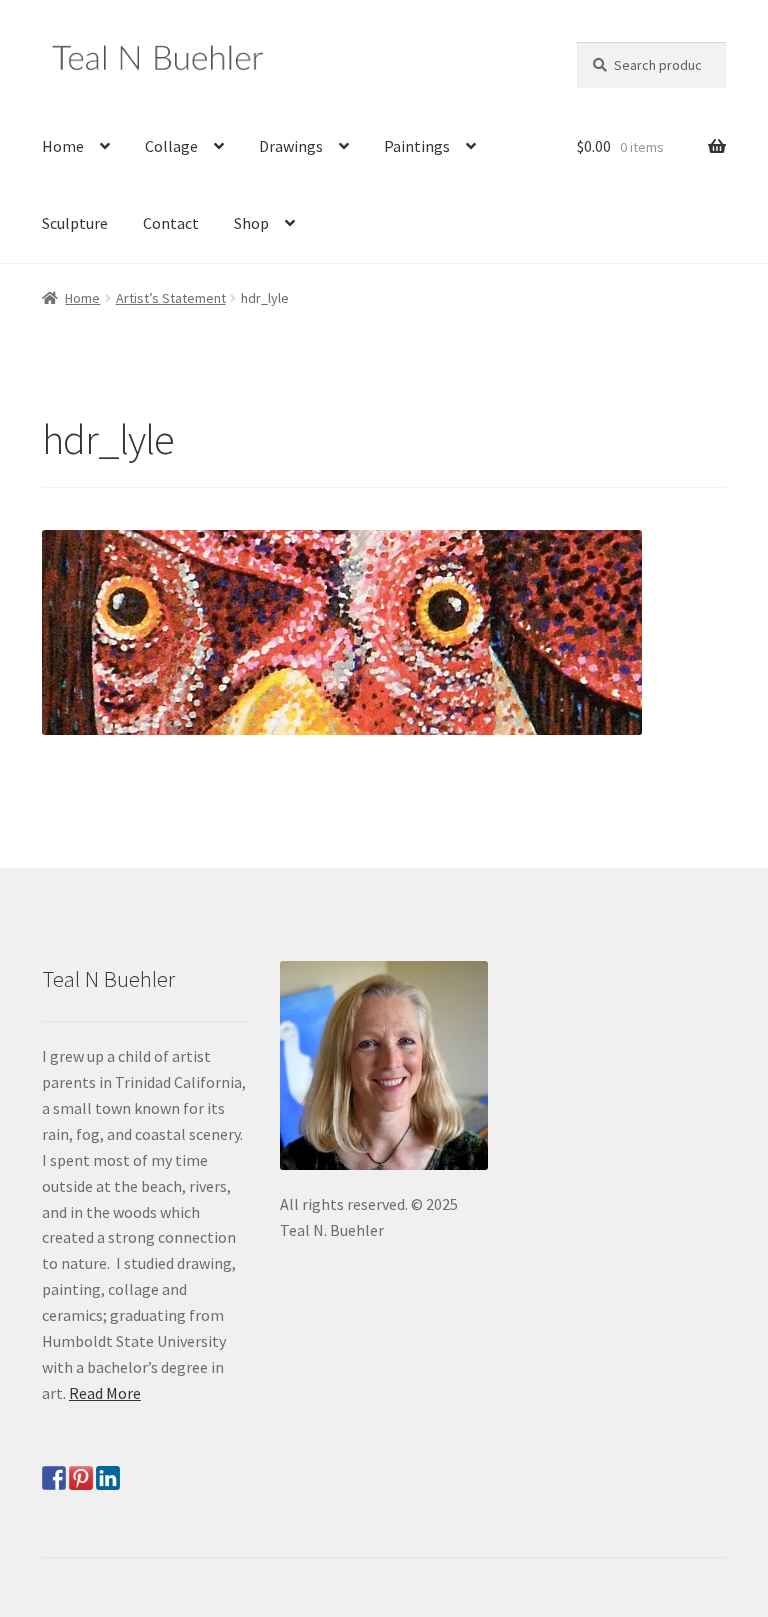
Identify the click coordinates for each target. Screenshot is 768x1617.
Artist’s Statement (171, 298)
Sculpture (75, 223)
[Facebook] (54, 1478)
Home (63, 146)
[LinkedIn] (108, 1478)
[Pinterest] (81, 1478)
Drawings (291, 146)
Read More (105, 1393)
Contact (171, 223)
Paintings (417, 146)
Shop (251, 223)
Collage (171, 146)
